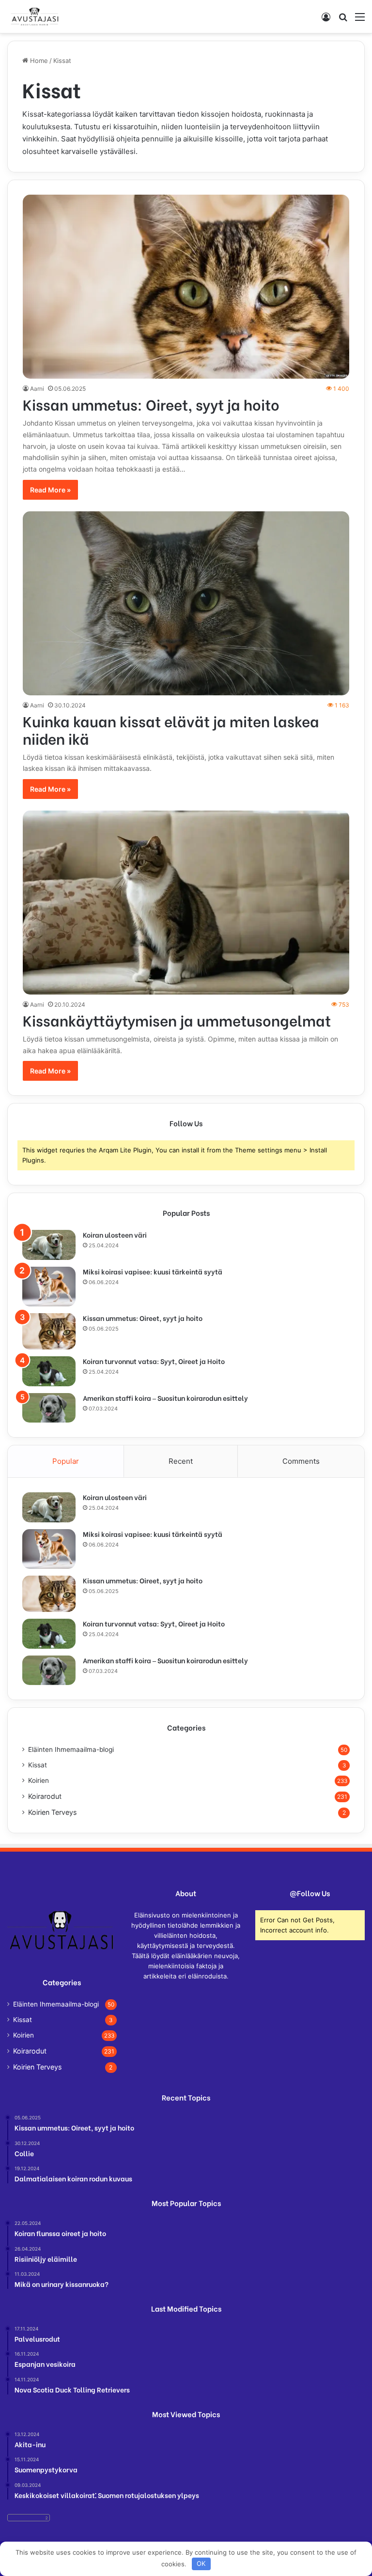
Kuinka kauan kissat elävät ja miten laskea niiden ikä (171, 729)
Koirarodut (45, 1796)
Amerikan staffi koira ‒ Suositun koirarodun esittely (165, 1398)
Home (38, 61)
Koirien (39, 1780)
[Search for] (343, 20)
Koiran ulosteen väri (115, 1234)
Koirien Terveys (52, 1812)
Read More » (50, 490)
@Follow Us (310, 1893)
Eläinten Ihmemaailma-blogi (71, 1749)
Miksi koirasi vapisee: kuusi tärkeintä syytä (153, 1271)
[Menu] (360, 20)
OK (201, 2563)
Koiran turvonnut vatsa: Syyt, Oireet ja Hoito (154, 1361)
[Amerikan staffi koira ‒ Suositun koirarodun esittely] (49, 1408)
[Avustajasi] (34, 16)
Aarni (37, 389)
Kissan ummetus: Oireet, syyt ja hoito (151, 404)
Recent (181, 1461)
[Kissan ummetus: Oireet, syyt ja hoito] (186, 287)
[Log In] (326, 20)
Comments (301, 1461)
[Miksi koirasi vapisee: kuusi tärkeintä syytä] (49, 1287)
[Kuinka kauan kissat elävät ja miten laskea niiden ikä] (186, 603)
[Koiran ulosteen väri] (49, 1245)
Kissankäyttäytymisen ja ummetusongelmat (177, 1020)
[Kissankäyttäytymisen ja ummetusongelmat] (186, 903)
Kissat (38, 1765)
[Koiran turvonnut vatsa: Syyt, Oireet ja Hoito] (49, 1371)
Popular (66, 1461)
